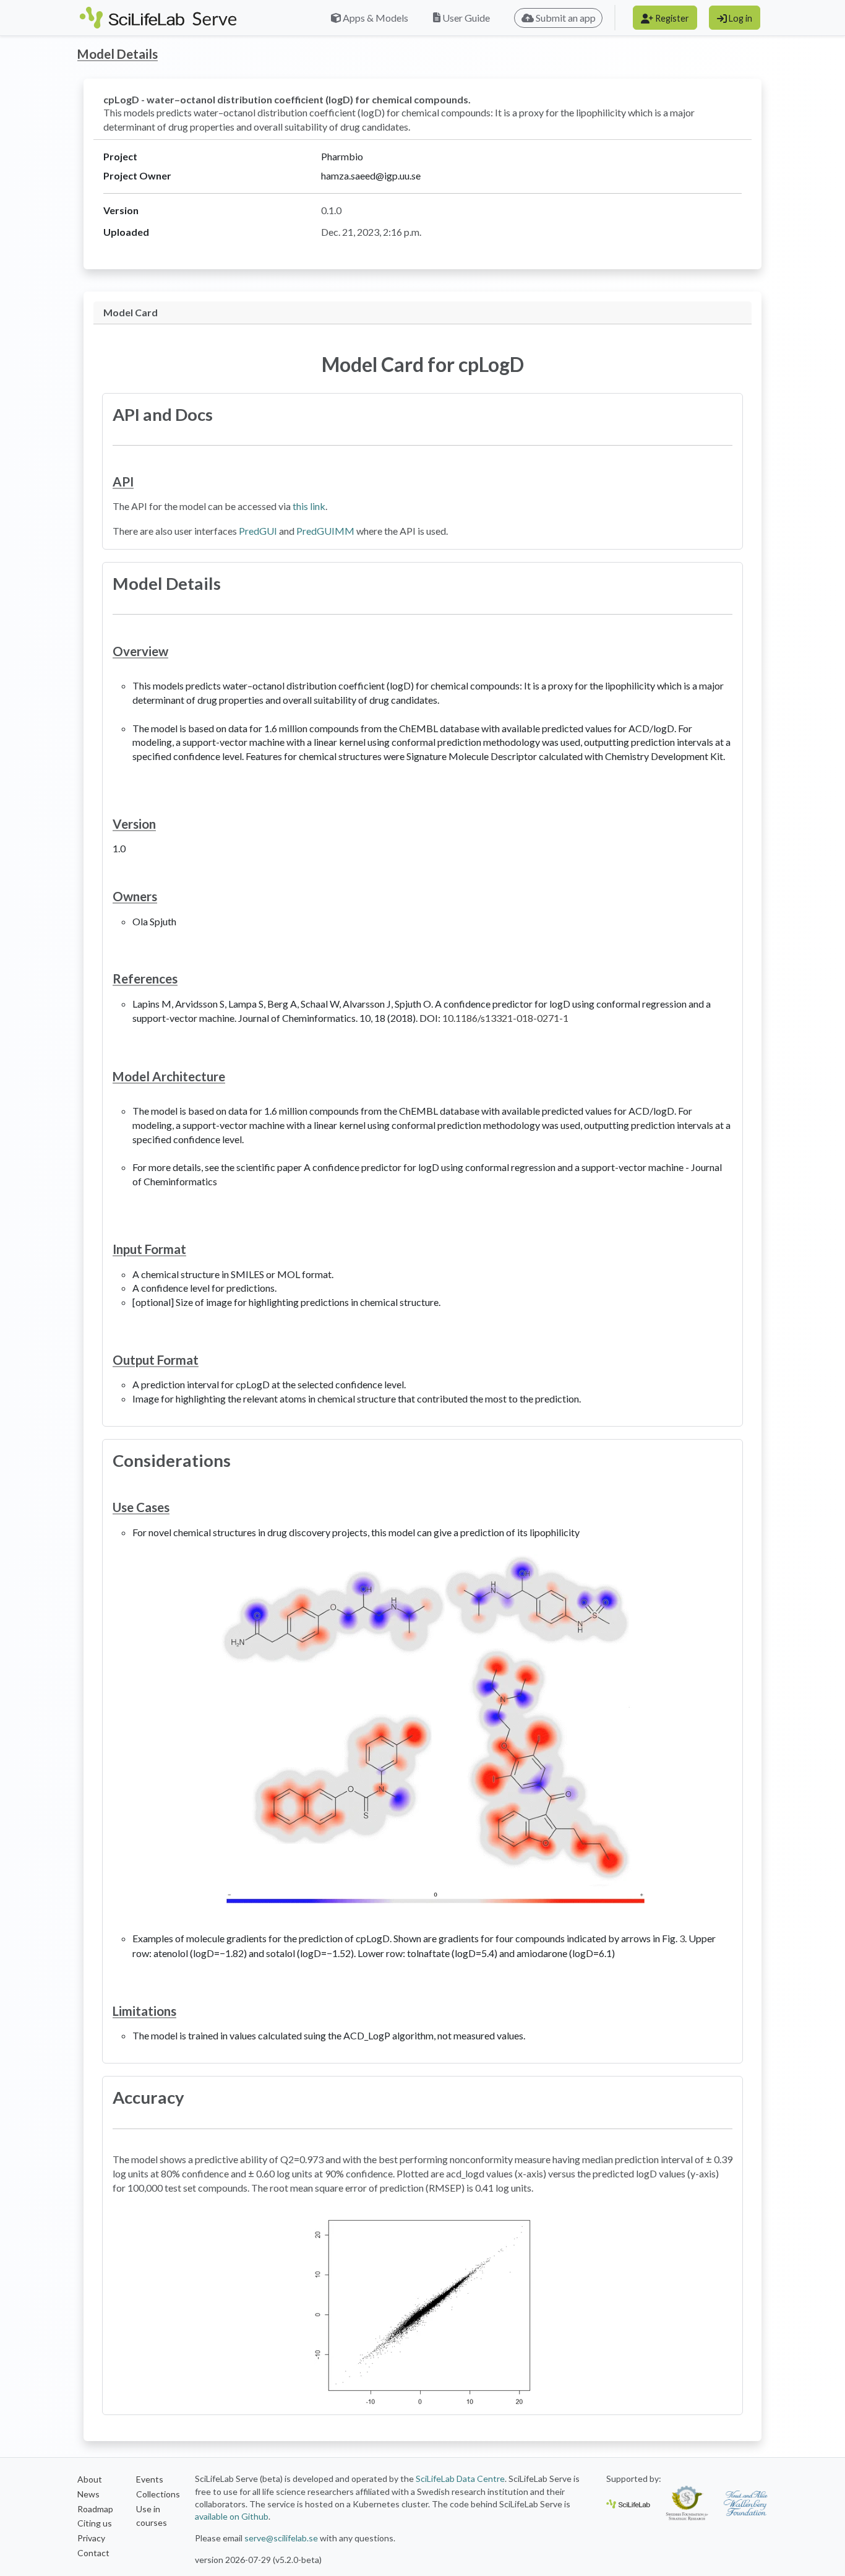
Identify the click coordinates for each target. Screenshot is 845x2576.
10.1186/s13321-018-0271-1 (505, 1018)
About (90, 2479)
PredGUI (258, 531)
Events (150, 2479)
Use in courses (152, 2516)
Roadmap (95, 2509)
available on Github (232, 2516)
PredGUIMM (325, 531)
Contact (93, 2553)
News (88, 2494)
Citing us (95, 2523)
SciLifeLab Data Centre (460, 2479)
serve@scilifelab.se (281, 2538)
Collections (158, 2494)
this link (309, 506)
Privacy (91, 2538)
